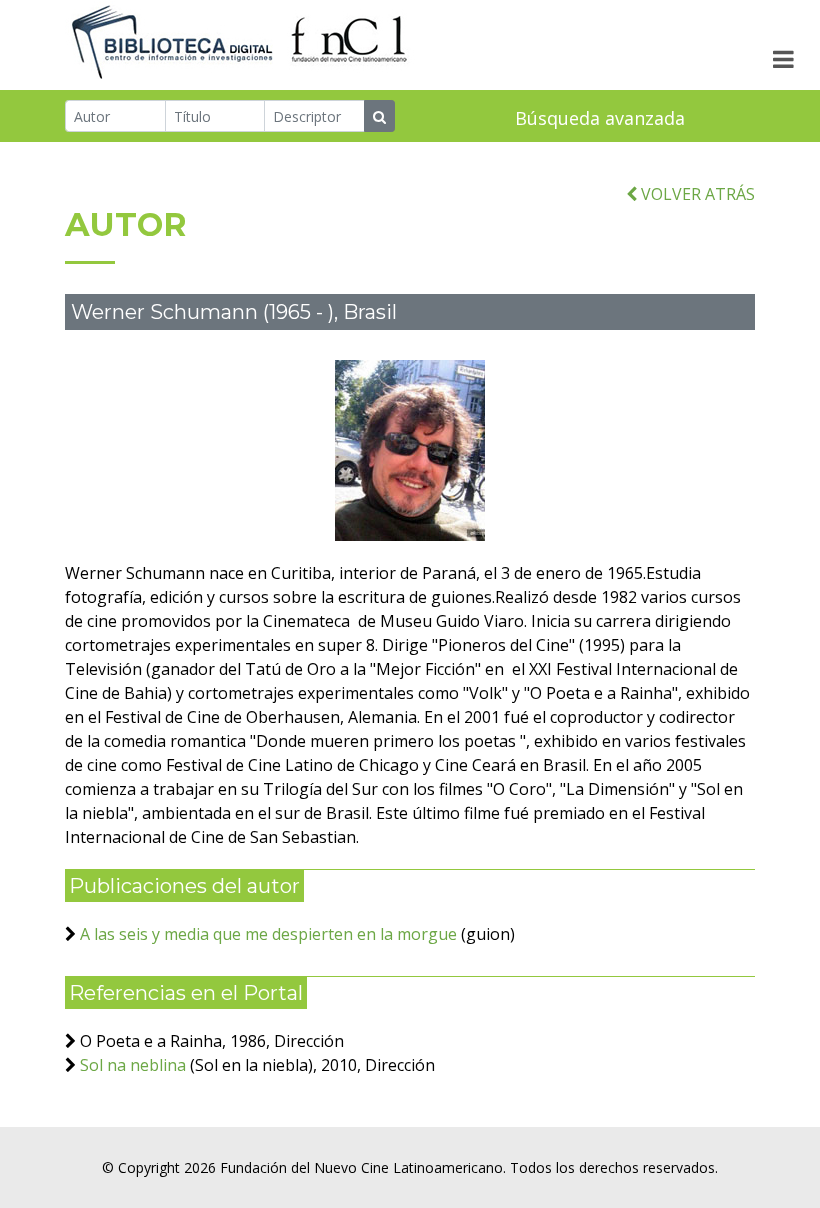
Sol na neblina (133, 1065)
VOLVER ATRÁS (696, 194)
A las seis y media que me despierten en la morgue (268, 934)
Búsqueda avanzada (600, 118)
